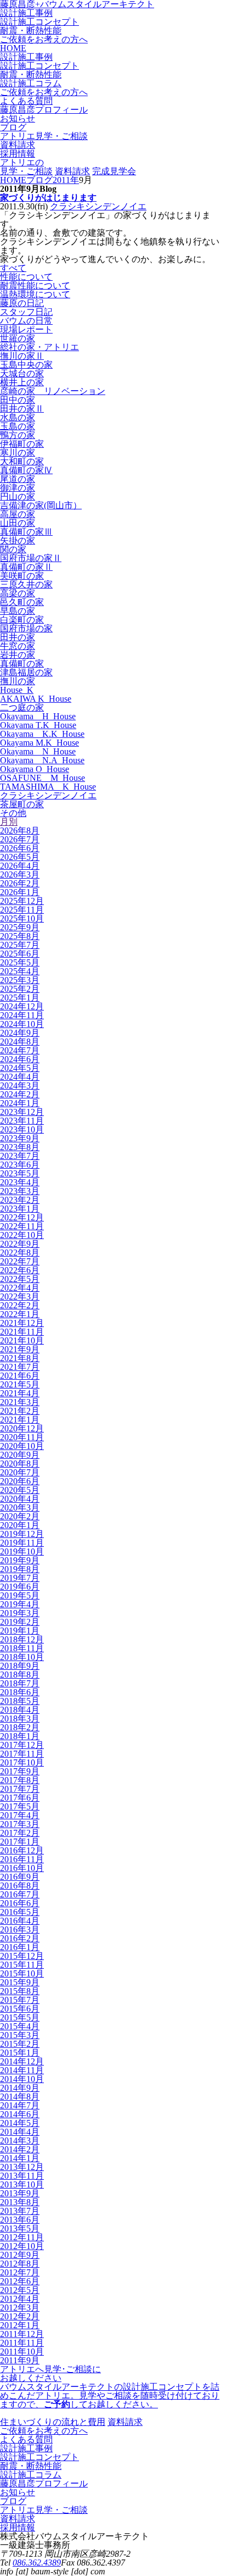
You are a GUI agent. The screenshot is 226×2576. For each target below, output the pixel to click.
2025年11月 (22, 910)
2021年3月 (20, 1402)
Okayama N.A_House (42, 760)
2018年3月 (20, 1719)
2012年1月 (20, 2325)
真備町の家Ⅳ (26, 470)
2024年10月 (22, 1024)
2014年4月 (20, 2132)
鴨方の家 (18, 435)
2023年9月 (20, 1138)
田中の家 (18, 400)
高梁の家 (18, 593)
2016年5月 (20, 1912)
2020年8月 (20, 1464)
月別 (9, 822)
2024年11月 (22, 1015)
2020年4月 (20, 1499)
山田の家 (18, 523)
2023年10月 (22, 1129)
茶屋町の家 (22, 804)
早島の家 (18, 611)
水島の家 (18, 417)
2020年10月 (22, 1446)
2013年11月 (22, 2176)
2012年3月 (20, 2308)
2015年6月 (20, 2009)
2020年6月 (20, 1481)
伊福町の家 (22, 444)
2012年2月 (20, 2316)
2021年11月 (22, 1332)
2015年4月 (20, 2026)
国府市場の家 (26, 628)
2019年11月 (22, 1543)
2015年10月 (22, 1973)
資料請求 (72, 171)
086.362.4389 (37, 2563)
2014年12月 (22, 2061)
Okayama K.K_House (42, 734)
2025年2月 (20, 989)
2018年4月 (20, 1710)
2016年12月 (22, 1850)
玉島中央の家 (26, 365)
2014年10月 (22, 2079)
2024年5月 (20, 1068)
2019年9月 (20, 1560)
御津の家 (18, 488)
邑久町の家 (22, 602)
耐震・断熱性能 (31, 30)
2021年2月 (20, 1411)
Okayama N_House (38, 751)
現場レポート (26, 329)
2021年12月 (22, 1323)
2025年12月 (22, 901)
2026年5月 (20, 857)
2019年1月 (20, 1631)
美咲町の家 (22, 576)
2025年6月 (20, 954)
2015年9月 (20, 1982)
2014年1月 (20, 2158)
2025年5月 (20, 962)
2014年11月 (22, 2070)
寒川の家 (18, 453)
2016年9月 (20, 1877)
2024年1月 (20, 1103)
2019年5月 (20, 1595)
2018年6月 (20, 1692)
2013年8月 (20, 2202)
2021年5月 (20, 1384)
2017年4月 (20, 1815)
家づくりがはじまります (48, 198)
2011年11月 (22, 2343)
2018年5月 (20, 1701)
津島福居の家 (26, 672)
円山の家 (18, 496)
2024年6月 (20, 1059)
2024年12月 (22, 1006)
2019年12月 (22, 1534)
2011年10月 (22, 2352)
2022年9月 (20, 1244)
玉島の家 (18, 426)
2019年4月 (20, 1604)
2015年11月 (22, 1965)
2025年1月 (20, 998)
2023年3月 (20, 1191)
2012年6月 (20, 2281)
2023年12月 (22, 1112)
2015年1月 (20, 2053)
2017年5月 (20, 1806)
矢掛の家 (18, 540)
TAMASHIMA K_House (48, 787)
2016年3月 (20, 1930)
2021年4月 (20, 1393)
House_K (17, 690)
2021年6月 (20, 1376)
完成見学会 (114, 171)
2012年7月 (20, 2272)
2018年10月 (22, 1657)
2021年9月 (20, 1349)
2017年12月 (22, 1745)
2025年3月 (20, 980)
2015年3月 (20, 2035)
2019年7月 (20, 1578)
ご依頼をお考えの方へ (44, 39)
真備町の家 (22, 664)
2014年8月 (20, 2097)
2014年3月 (20, 2141)
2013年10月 (22, 2184)
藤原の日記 (22, 303)
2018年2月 (20, 1727)
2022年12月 (22, 1217)
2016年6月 (20, 1903)
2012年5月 (20, 2290)
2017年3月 (20, 1824)
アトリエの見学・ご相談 (26, 167)
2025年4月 (20, 971)
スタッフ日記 (26, 312)
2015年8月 (20, 1991)
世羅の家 (18, 338)
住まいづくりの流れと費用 (53, 2422)
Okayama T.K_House (38, 725)
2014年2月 (20, 2149)
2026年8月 (20, 831)
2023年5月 (20, 1173)
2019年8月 (20, 1569)
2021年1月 (20, 1420)
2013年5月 (20, 2228)
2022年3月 (20, 1297)
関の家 (13, 549)
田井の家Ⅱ (22, 409)
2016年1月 (20, 1947)
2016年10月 (22, 1868)
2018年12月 (22, 1639)
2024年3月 (20, 1086)
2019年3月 (20, 1613)
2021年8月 (20, 1358)
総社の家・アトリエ (39, 347)
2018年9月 (20, 1666)
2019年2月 (20, 1622)
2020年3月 (20, 1508)
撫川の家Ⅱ (22, 356)
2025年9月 (20, 927)
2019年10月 (22, 1551)
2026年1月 (20, 892)
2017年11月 (22, 1754)
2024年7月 (20, 1050)
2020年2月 (20, 1516)
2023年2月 (20, 1200)
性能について (26, 277)
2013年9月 (20, 2193)
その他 (13, 813)
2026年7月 (20, 839)
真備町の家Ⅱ (26, 567)
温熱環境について (35, 294)
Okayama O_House (35, 769)
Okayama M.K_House (39, 743)
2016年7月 (20, 1894)
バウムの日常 (26, 321)
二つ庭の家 (22, 707)
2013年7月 (20, 2211)
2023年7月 (20, 1156)
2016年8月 (20, 1886)
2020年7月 (20, 1472)
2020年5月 (20, 1490)
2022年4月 (20, 1288)
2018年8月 (20, 1675)
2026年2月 (20, 883)
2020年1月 (20, 1525)
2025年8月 (20, 936)
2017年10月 (22, 1762)
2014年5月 (20, 2123)
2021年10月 (22, 1340)
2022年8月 (20, 1253)
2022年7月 (20, 1261)
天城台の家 (22, 373)
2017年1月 (20, 1842)
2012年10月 (22, 2246)
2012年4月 (20, 2299)
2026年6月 (20, 848)
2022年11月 (22, 1226)
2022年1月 (20, 1314)
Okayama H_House (38, 716)
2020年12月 (22, 1428)
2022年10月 (22, 1235)
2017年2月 (20, 1833)
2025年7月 (20, 945)
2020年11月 (22, 1437)
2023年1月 (20, 1209)
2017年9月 (20, 1771)
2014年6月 (20, 2114)
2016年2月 (20, 1938)
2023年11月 (22, 1121)
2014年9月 (20, 2088)
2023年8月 (20, 1147)
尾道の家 (18, 479)
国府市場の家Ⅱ (31, 558)
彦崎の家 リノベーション (53, 391)
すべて (13, 268)
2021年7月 (20, 1367)
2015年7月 (20, 2000)
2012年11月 (22, 2237)
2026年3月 (20, 875)
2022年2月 (20, 1305)
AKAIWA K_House (36, 699)
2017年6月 (20, 1798)
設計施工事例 (26, 13)
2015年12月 (22, 1956)
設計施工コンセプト (39, 22)
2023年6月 (20, 1165)
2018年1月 (20, 1736)
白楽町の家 (22, 620)
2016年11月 (22, 1859)
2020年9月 (20, 1455)
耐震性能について (35, 285)
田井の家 (18, 637)
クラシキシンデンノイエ (98, 206)
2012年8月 (20, 2264)
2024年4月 (20, 1077)
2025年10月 (22, 918)
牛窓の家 (18, 646)
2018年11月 (22, 1648)
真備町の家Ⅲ (26, 532)
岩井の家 (18, 655)
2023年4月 (20, 1182)
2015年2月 (20, 2044)
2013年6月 (20, 2220)
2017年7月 (20, 1789)
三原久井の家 (26, 584)
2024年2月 (20, 1094)
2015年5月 (20, 2017)
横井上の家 (22, 382)
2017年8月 (20, 1780)
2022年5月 (20, 1279)
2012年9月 (20, 2255)
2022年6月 (20, 1270)
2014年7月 (20, 2105)
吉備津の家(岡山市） (41, 505)
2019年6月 (20, 1587)
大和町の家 (22, 461)
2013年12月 (22, 2167)
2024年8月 (20, 1042)
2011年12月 (22, 2334)
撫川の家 (18, 681)
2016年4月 (20, 1921)
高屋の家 (18, 514)
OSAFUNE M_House (43, 778)
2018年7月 (20, 1683)
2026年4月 (20, 866)
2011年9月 (20, 2360)
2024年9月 (20, 1033)
